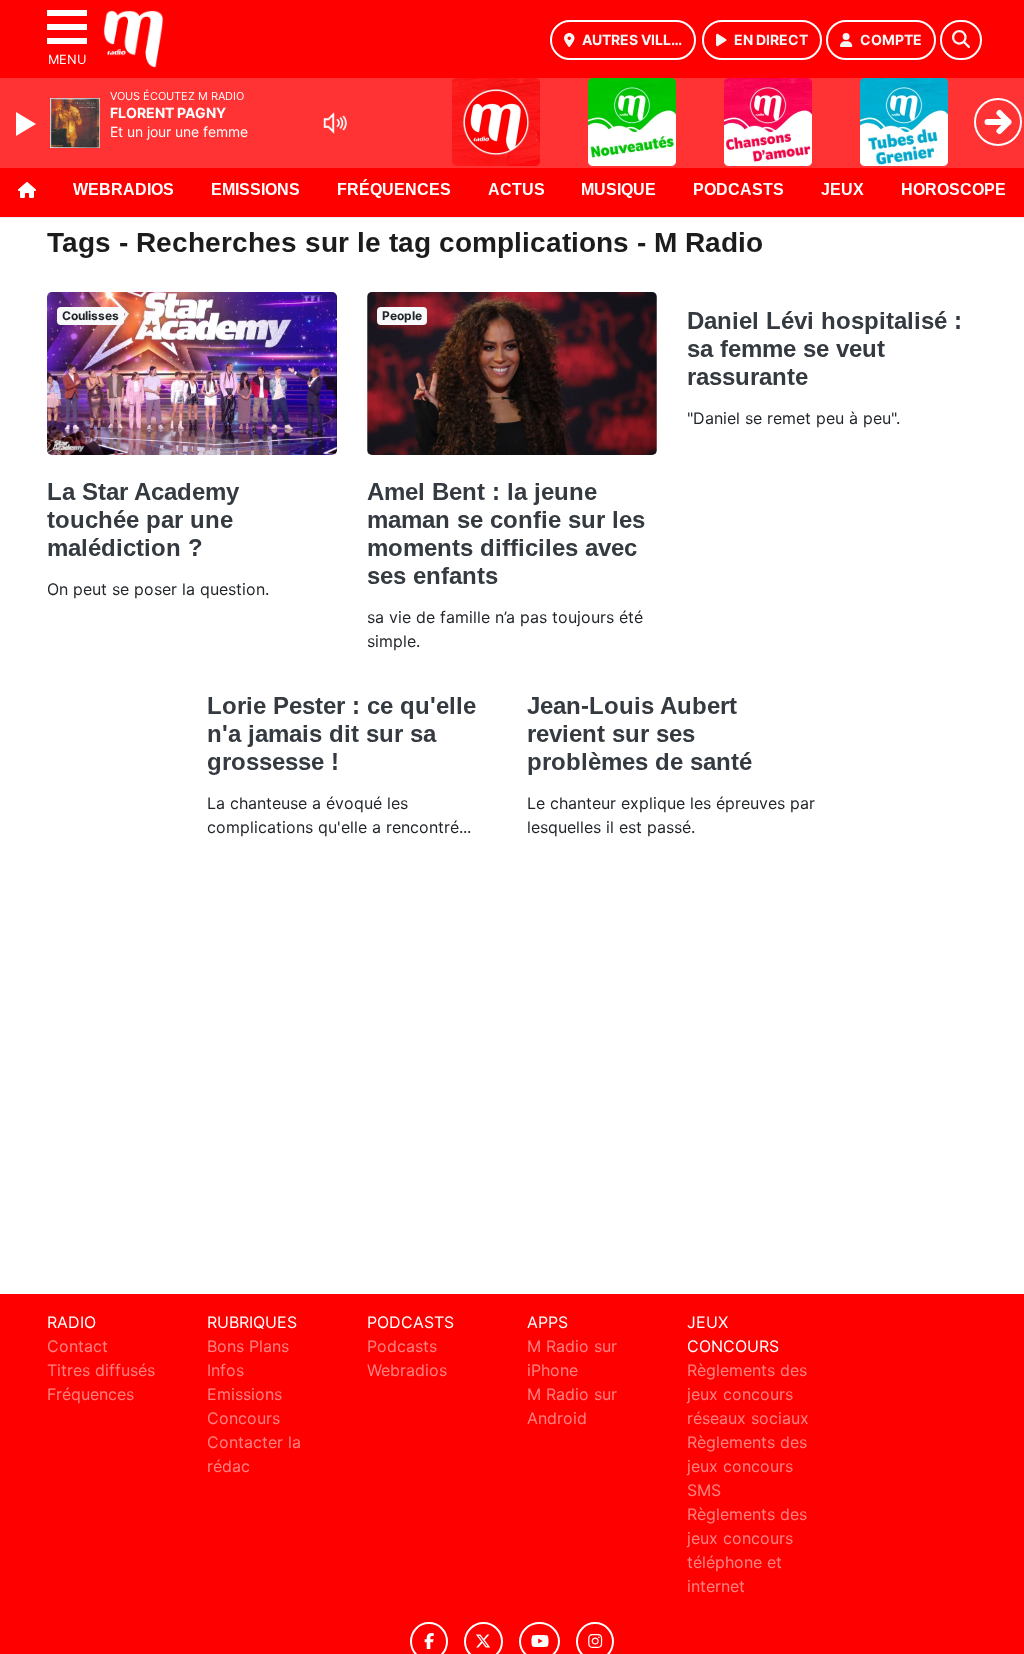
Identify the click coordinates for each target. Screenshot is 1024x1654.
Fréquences (394, 189)
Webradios (123, 189)
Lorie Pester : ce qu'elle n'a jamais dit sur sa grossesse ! (341, 733)
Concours (243, 1418)
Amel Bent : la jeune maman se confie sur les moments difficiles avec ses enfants (506, 533)
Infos (225, 1370)
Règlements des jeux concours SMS (747, 1466)
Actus (516, 189)
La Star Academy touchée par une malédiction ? (143, 519)
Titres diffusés (101, 1370)
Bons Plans (248, 1346)
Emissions (255, 189)
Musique (618, 189)
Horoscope (953, 189)
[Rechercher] (961, 40)
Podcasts (738, 189)
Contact (77, 1346)
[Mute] (335, 123)
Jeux (842, 189)
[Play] (28, 124)
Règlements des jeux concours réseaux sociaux (748, 1394)
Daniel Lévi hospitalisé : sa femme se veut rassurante (824, 348)
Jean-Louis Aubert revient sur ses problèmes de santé (639, 733)
